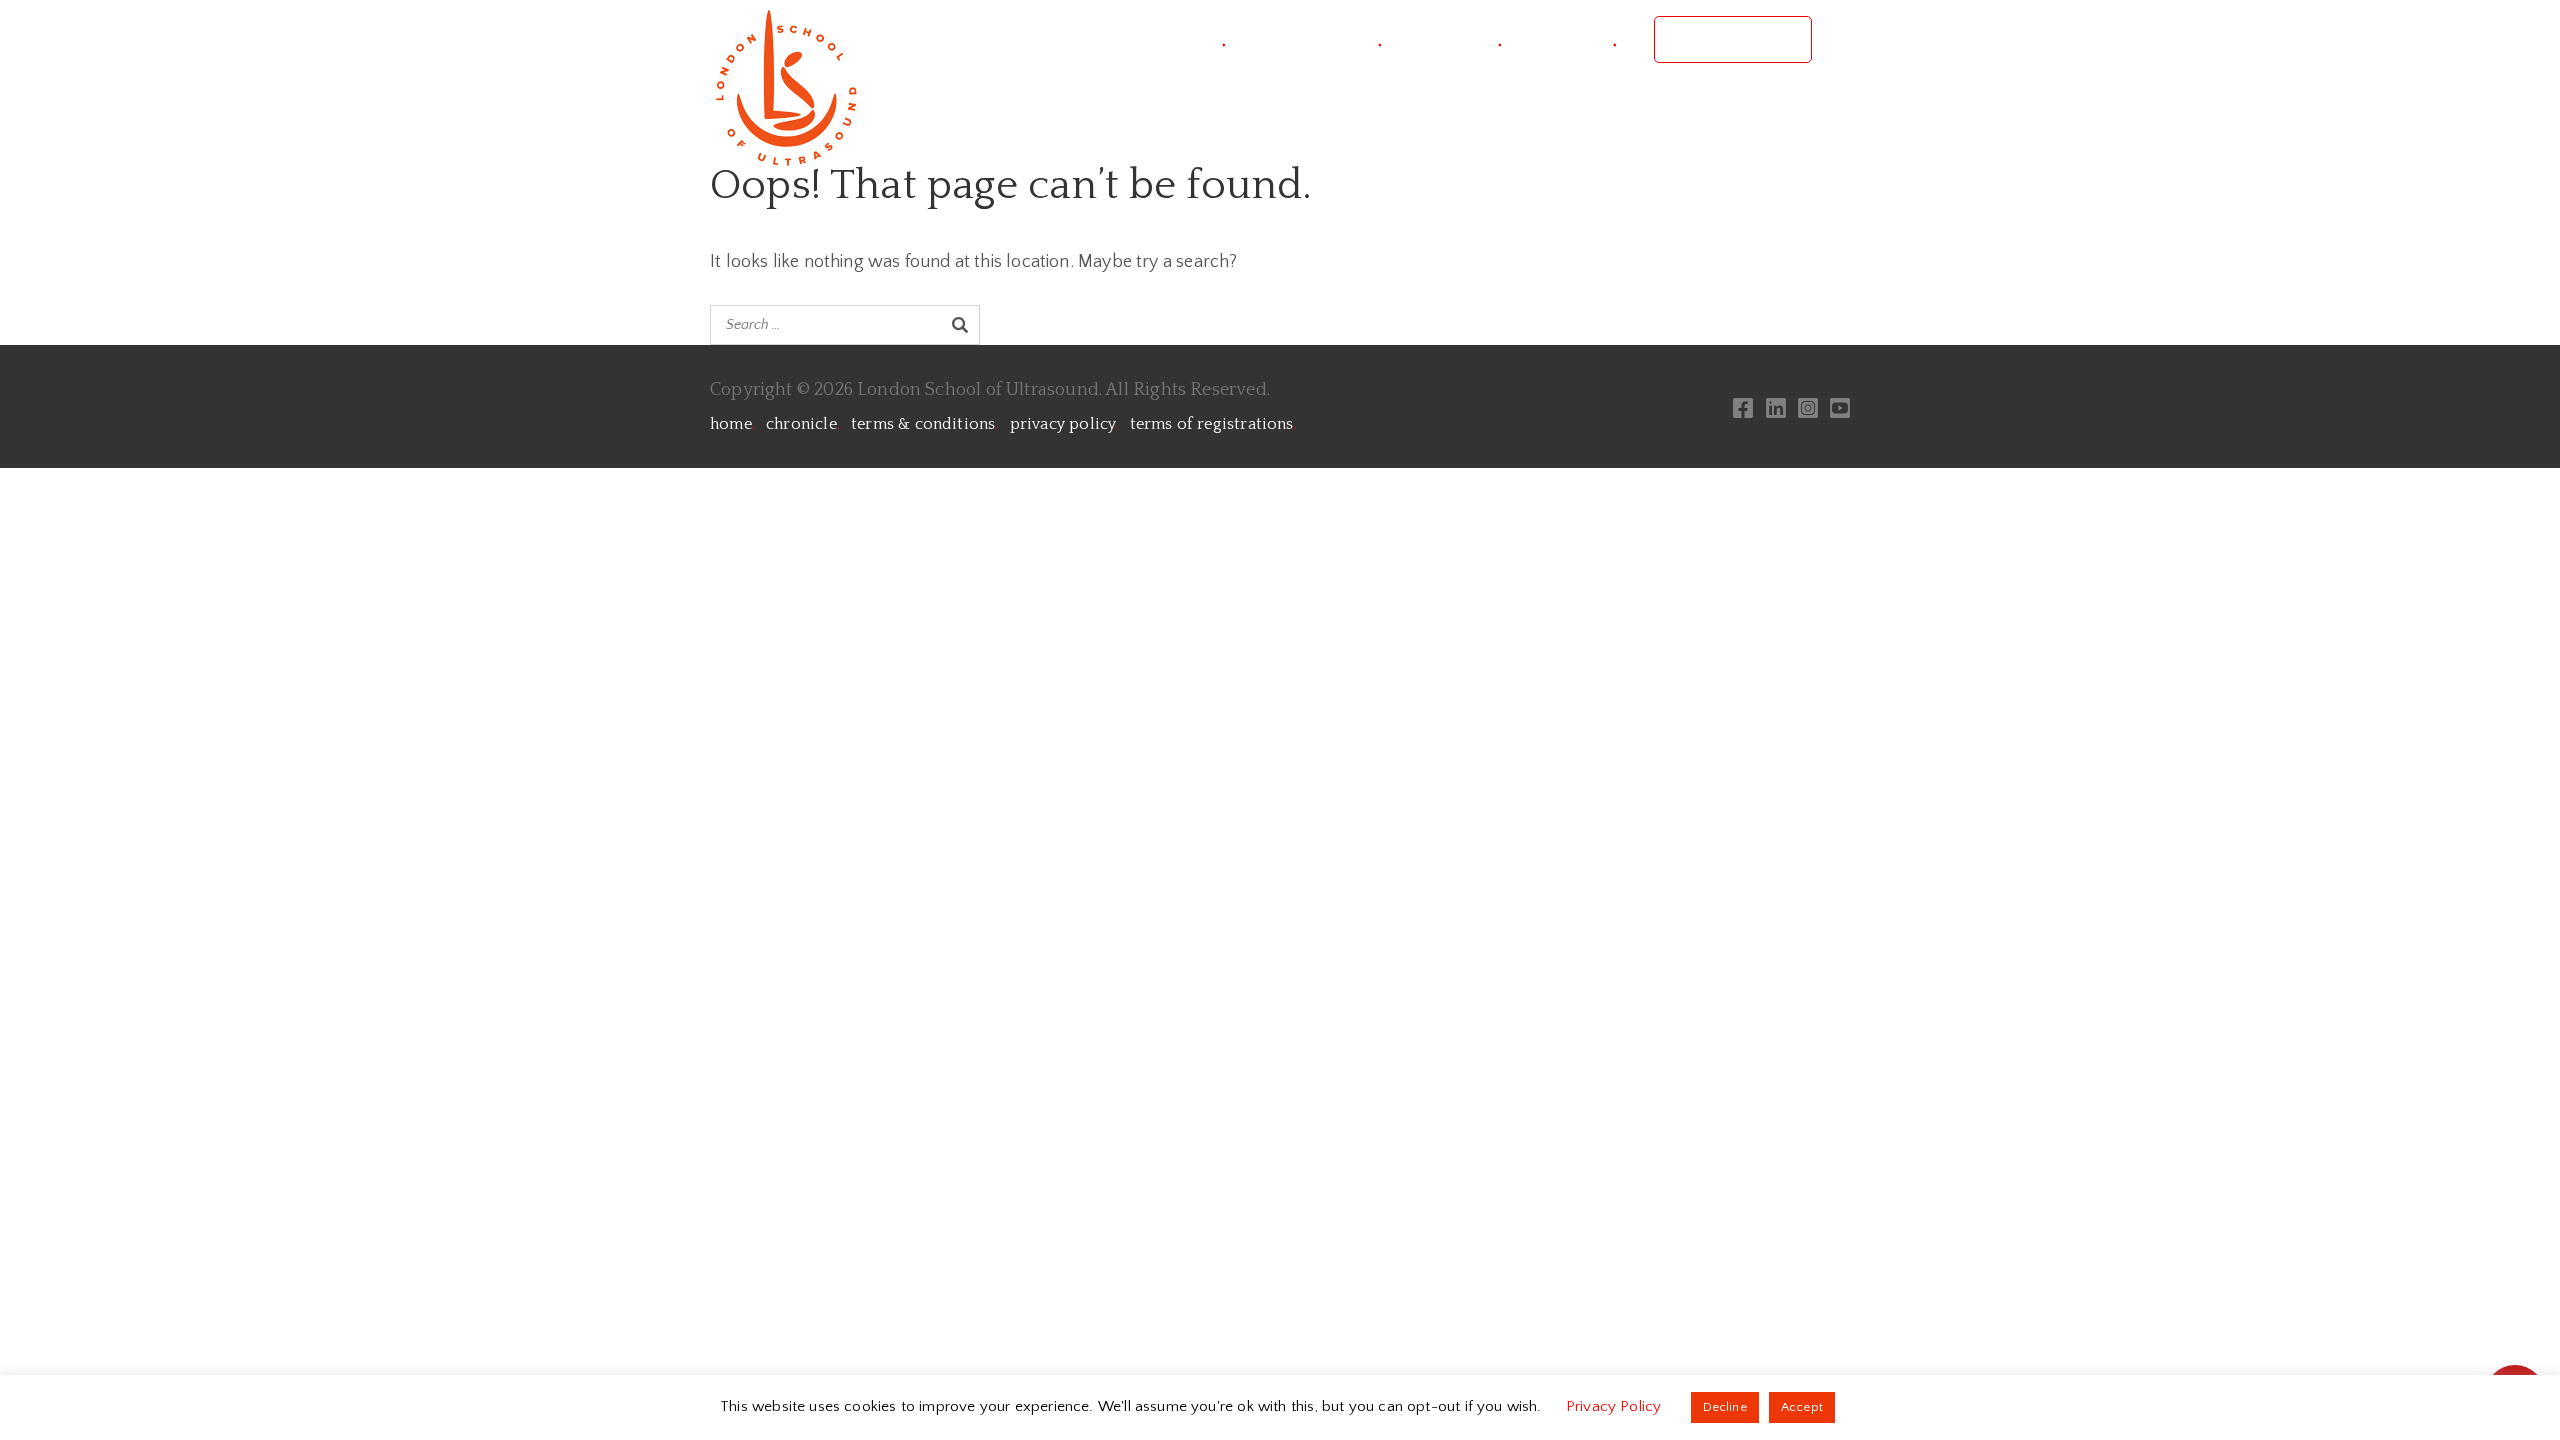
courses (1460, 39)
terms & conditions (924, 424)
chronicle (803, 424)
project (1188, 39)
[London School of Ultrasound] (785, 87)
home (732, 424)
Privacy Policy (1616, 1406)
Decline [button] (1725, 1407)
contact (1578, 39)
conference (1322, 39)
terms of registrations (1213, 424)
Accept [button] (1802, 1407)
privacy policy (1064, 424)
